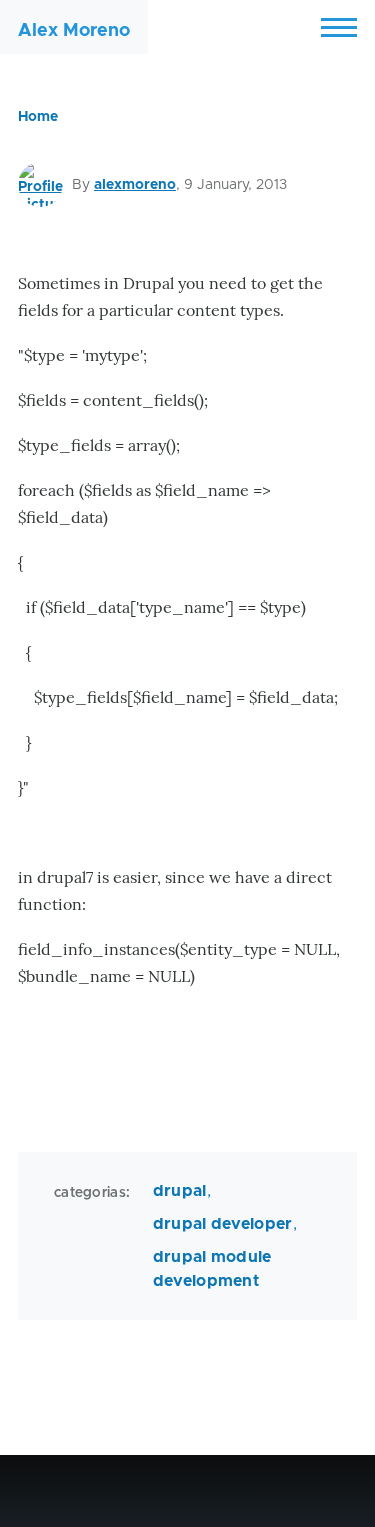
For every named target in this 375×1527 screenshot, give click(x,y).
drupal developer (223, 1224)
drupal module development (212, 1269)
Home (38, 117)
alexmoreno (135, 185)
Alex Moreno (74, 31)
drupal (180, 1191)
